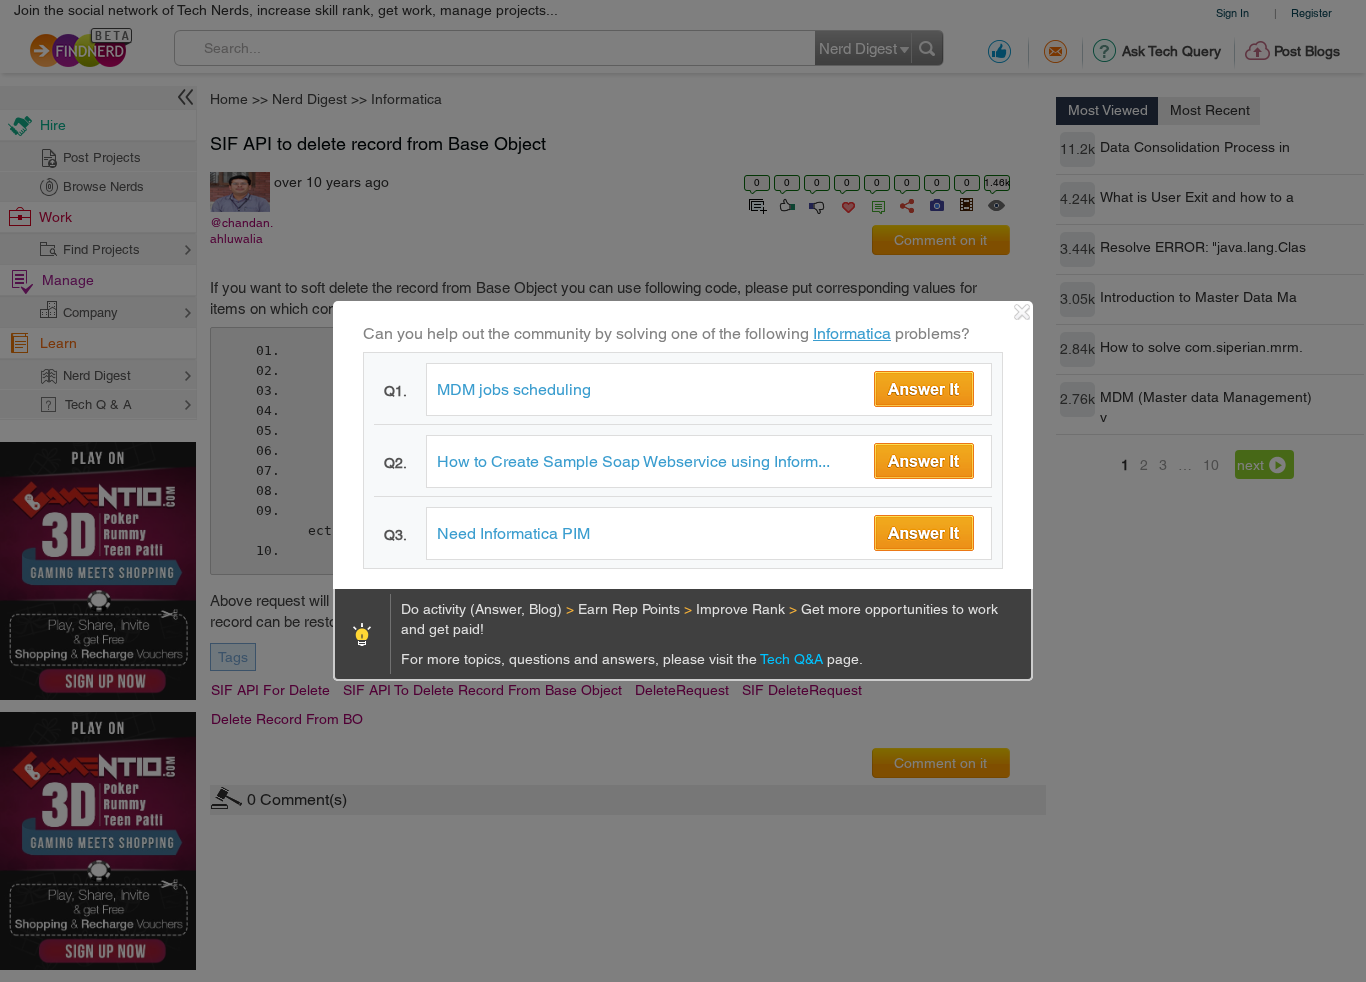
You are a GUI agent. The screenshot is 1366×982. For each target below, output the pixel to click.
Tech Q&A (793, 659)
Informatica (852, 333)
